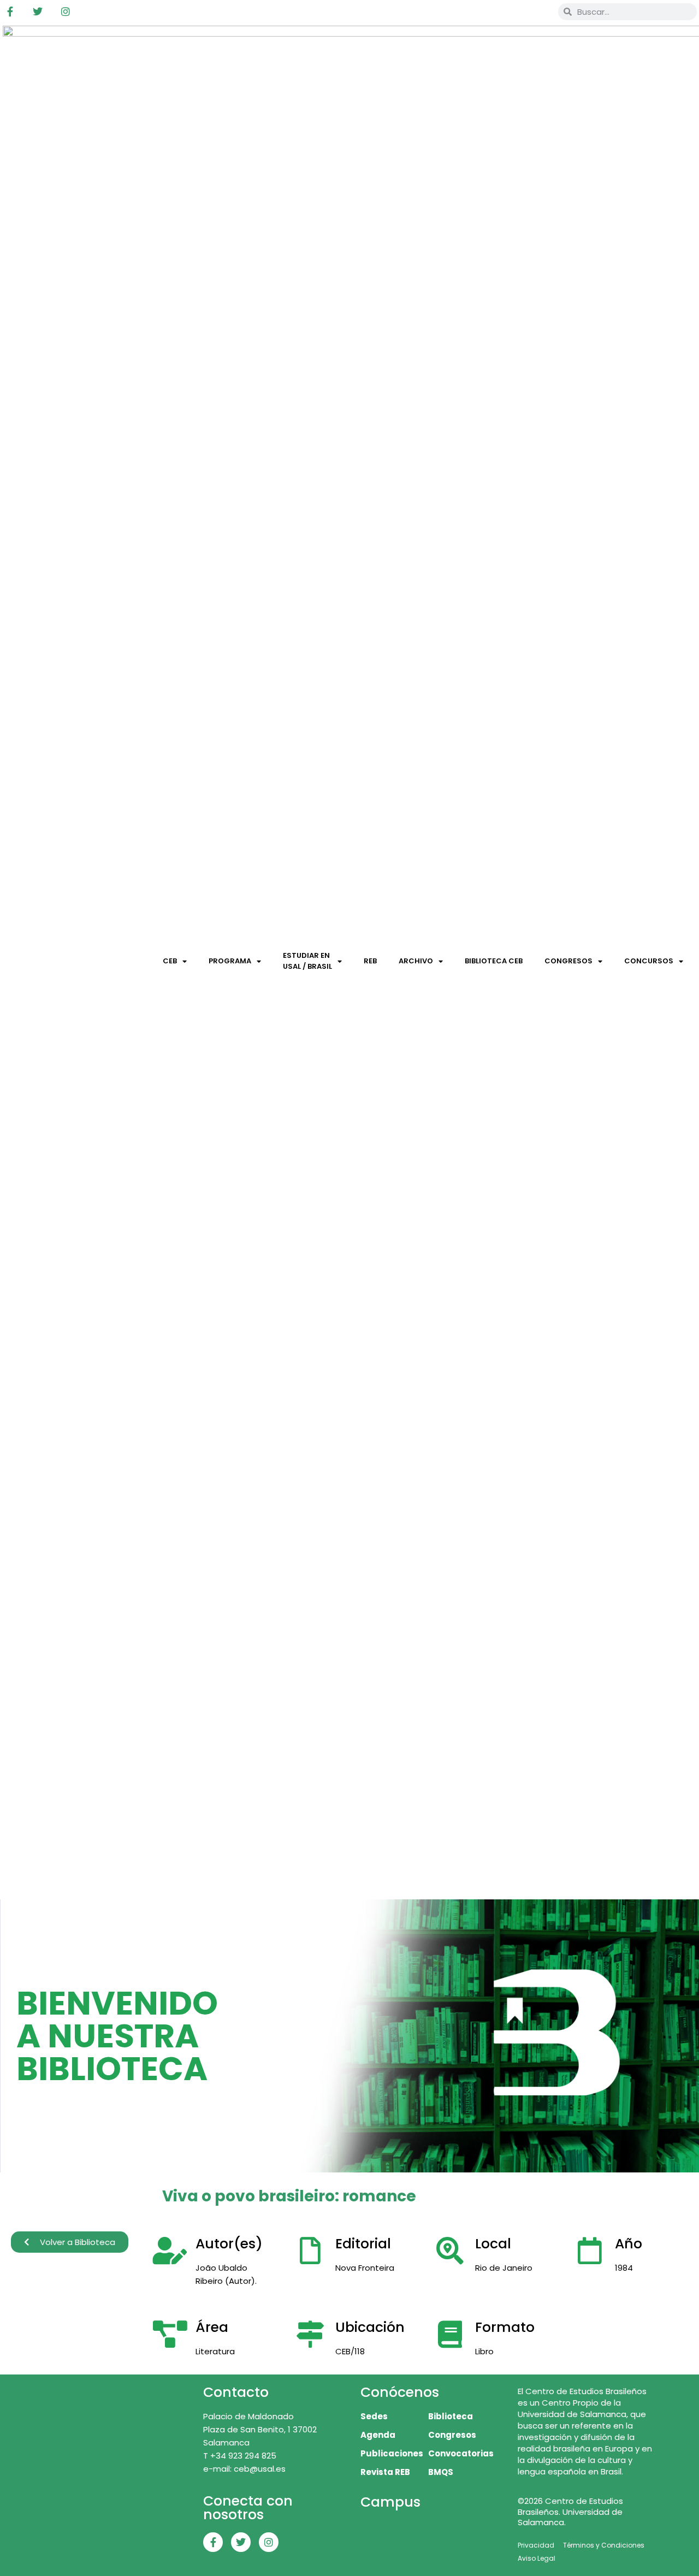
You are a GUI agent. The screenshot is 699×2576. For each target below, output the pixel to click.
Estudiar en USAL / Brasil (307, 961)
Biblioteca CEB (494, 961)
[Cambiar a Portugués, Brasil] (517, 11)
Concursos (649, 961)
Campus (390, 2502)
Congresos (568, 961)
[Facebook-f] (10, 11)
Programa (230, 961)
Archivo (416, 961)
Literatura (215, 2351)
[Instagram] (66, 11)
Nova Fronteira (365, 2268)
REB (370, 961)
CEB (170, 961)
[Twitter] (38, 11)
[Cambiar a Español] (537, 11)
